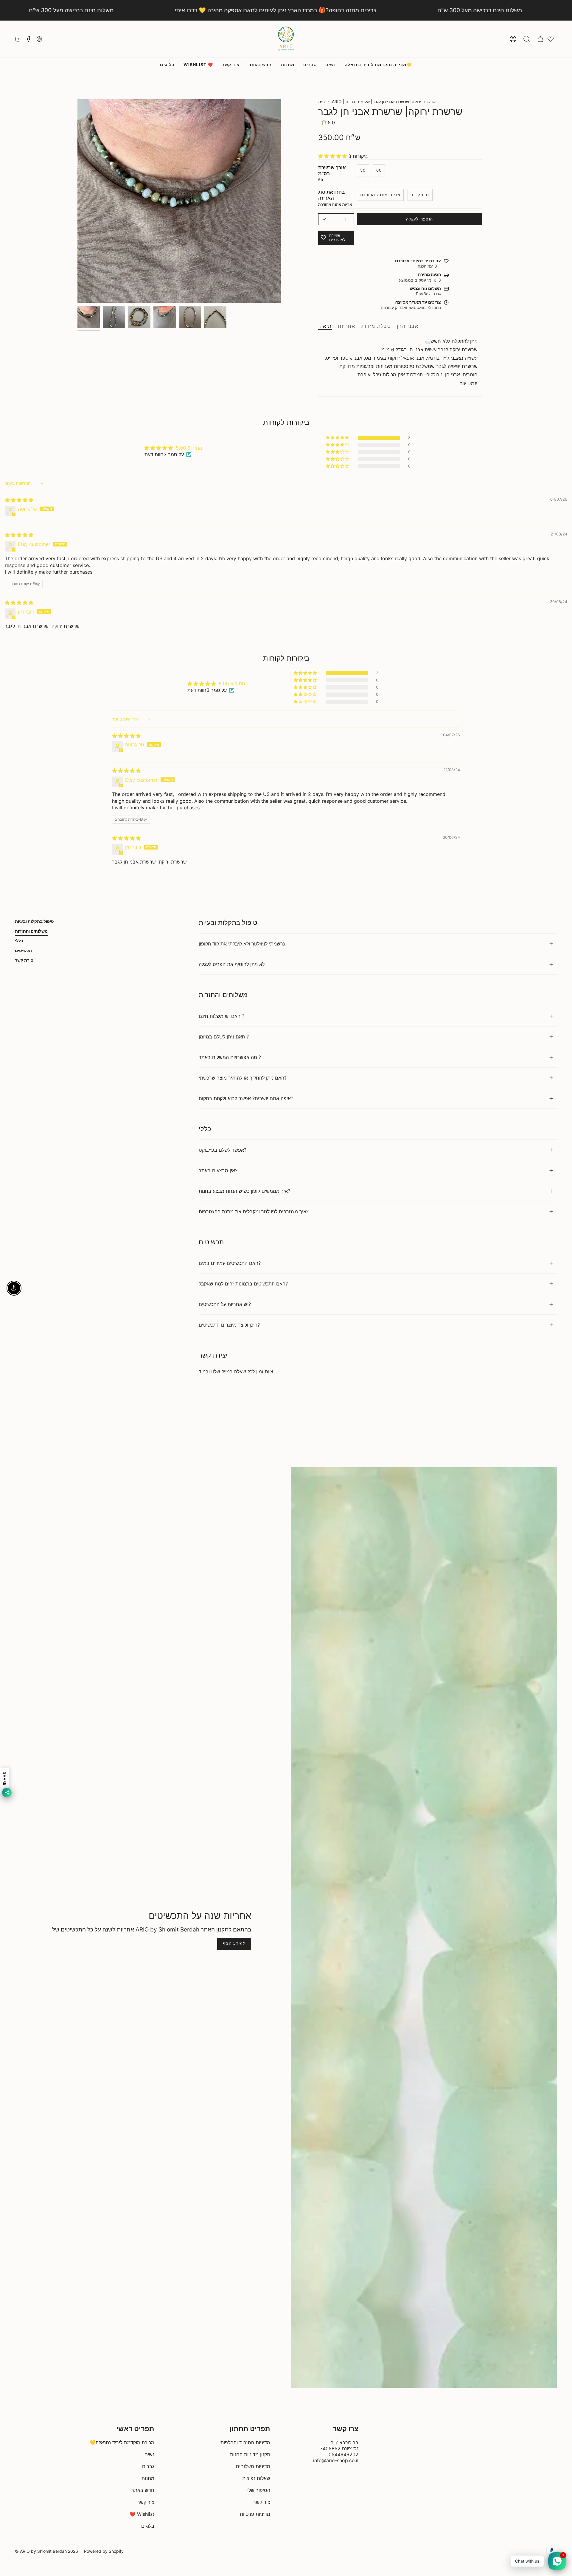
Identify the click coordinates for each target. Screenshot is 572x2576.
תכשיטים (23, 950)
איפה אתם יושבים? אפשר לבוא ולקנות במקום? (246, 1098)
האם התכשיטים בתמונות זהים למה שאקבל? (243, 1284)
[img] (19, 500)
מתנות (148, 2478)
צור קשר (146, 2502)
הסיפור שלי (259, 2490)
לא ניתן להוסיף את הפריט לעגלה (232, 964)
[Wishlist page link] (551, 39)
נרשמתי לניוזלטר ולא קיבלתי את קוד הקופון (242, 944)
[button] (527, 39)
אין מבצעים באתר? (218, 1170)
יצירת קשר (25, 960)
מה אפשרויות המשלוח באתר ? (230, 1057)
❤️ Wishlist (142, 2514)
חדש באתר (143, 2490)
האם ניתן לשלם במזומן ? (224, 1037)
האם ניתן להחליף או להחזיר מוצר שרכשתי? (243, 1078)
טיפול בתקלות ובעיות (34, 921)
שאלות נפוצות (256, 2478)
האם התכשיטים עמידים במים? (230, 1263)
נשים (149, 2454)
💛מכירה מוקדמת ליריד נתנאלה (122, 2443)
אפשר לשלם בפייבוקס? (223, 1150)
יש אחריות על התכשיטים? (225, 1304)
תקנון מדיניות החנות (250, 2454)
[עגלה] (540, 39)
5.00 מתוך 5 (189, 448)
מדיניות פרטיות (255, 2514)
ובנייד (204, 1372)
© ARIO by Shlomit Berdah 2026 (46, 2551)
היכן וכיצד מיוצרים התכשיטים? (229, 1325)
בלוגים (148, 2526)
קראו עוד (469, 383)
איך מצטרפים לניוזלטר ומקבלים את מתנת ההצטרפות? (254, 1212)
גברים (148, 2466)
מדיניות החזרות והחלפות (245, 2443)
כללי (19, 941)
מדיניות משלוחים (253, 2466)
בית (321, 101)
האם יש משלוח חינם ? (222, 1016)
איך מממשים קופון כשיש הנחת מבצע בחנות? (244, 1191)
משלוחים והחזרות (31, 931)
